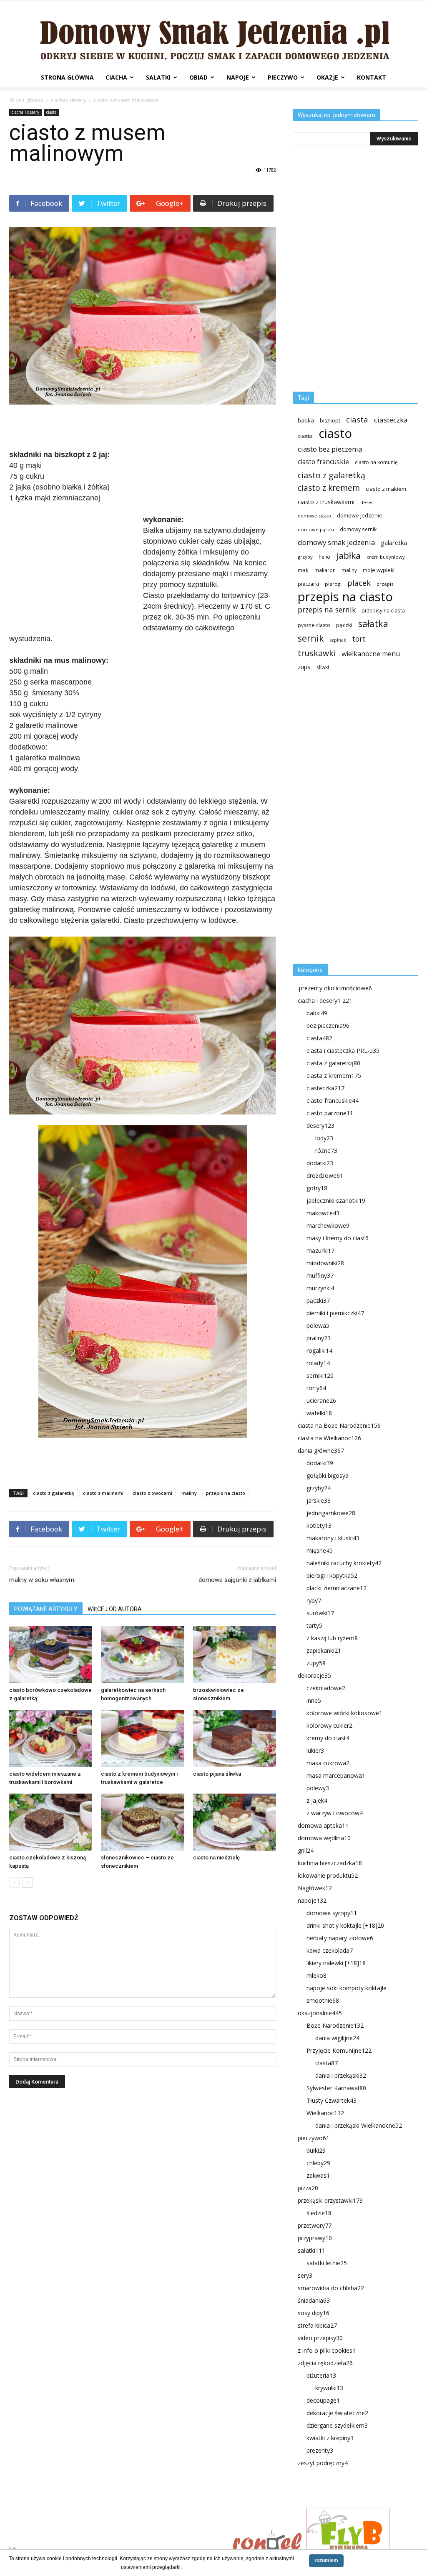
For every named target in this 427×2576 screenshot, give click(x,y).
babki (317, 1013)
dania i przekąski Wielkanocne (359, 2125)
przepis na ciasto (226, 1493)
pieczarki (308, 584)
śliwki (323, 667)
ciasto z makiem (386, 489)
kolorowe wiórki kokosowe (344, 1713)
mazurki (320, 1251)
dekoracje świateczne (337, 2413)
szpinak (338, 640)
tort (359, 639)
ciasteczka (391, 420)
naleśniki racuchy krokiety (344, 1563)
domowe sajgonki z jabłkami (237, 1580)
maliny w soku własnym (42, 1580)
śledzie (319, 2213)
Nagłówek (315, 1888)
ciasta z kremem (334, 1076)
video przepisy (320, 2338)
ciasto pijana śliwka (217, 1774)
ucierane (321, 1400)
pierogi (333, 584)
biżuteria (321, 2375)
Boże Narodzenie (335, 2025)
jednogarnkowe (331, 1513)
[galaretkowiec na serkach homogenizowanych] (142, 1655)
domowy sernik (358, 529)
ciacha (116, 77)
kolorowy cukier (329, 1725)
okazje (327, 77)
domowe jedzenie (360, 516)
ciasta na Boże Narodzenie (339, 1425)
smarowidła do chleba (331, 2288)
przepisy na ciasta (383, 610)
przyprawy (315, 2238)
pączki (344, 625)
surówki (320, 1613)
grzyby (305, 557)
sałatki (158, 77)
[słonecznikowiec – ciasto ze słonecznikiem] (142, 1822)
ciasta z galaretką (333, 1063)
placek (359, 583)
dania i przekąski (341, 2075)
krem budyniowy (386, 557)
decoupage (323, 2400)
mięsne (320, 1550)
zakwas (318, 2175)
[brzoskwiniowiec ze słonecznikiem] (235, 1655)
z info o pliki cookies (327, 2350)
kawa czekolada (330, 1950)
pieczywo (283, 77)
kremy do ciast (328, 1738)
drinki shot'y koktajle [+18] (345, 1925)
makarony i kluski (333, 1538)
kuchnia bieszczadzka (330, 1863)
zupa (304, 667)
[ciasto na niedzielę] (235, 1822)
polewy (318, 1788)
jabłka (348, 556)
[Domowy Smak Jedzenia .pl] (213, 34)
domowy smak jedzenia (336, 542)
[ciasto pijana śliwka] (235, 1738)
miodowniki (325, 1263)
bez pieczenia (328, 1026)
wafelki (319, 1413)
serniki (320, 1375)
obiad (198, 77)
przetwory (315, 2225)
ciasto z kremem (329, 488)
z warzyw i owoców (335, 1813)
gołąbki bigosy (328, 1475)
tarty (314, 1625)
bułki (316, 2150)
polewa (318, 1325)
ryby (314, 1600)
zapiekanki (324, 1650)
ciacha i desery (68, 100)
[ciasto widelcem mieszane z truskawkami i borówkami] (51, 1738)
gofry (317, 1188)
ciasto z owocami (152, 1493)
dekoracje (314, 1675)
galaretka (394, 543)
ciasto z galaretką (53, 1493)
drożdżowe (325, 1176)
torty (316, 1388)
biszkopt (330, 421)
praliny (319, 1338)
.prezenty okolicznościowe (335, 988)
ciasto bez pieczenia (330, 449)
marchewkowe (328, 1226)
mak (303, 570)
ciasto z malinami (103, 1493)
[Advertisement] (143, 428)
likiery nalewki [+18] (336, 1963)
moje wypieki (379, 570)
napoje (238, 77)
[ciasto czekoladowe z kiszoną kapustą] (51, 1822)
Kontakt (372, 77)
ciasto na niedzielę (216, 1858)
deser (367, 502)
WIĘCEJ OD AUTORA (115, 1609)
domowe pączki (316, 529)
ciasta (51, 112)
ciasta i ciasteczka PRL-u (343, 1051)
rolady (318, 1363)
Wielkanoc (325, 2113)
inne (314, 1700)
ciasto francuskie (323, 462)
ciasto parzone (330, 1113)
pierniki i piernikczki (335, 1313)
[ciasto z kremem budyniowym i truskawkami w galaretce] (142, 1738)
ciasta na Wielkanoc (329, 1438)
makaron (325, 570)
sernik (311, 638)
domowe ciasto (314, 516)
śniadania (314, 2300)
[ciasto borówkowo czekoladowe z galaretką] (51, 1655)
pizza (308, 2188)
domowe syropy (332, 1913)
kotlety (319, 1525)
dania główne (321, 1450)
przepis (385, 584)
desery (320, 1126)
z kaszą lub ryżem (332, 1638)
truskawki (317, 653)
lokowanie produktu (328, 1875)
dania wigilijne (337, 2038)
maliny (189, 1493)
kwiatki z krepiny (330, 2438)
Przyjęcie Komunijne (339, 2050)
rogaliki (319, 1350)
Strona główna (67, 77)
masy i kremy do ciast (338, 1238)
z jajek (317, 1800)
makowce (323, 1213)
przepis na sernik (327, 610)
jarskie (319, 1500)
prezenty (320, 2450)
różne (326, 1151)
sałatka (373, 623)
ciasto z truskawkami (326, 502)
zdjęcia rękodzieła (325, 2363)
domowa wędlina (324, 1838)
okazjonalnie (320, 2013)
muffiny (320, 1276)
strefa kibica (317, 2325)
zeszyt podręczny (323, 2463)
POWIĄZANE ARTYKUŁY (46, 1609)
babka (306, 420)
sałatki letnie (327, 2263)
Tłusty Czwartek (332, 2100)
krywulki (329, 2388)
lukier (315, 1750)
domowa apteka (323, 1825)
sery (305, 2275)
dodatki (320, 1163)
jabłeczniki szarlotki (336, 1201)
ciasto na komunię (376, 462)
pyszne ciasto (314, 625)
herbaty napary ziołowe (340, 1938)
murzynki (320, 1288)
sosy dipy (314, 2313)
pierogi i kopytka (332, 1575)
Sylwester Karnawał (336, 2088)
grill (306, 1850)
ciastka (305, 436)
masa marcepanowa (336, 1775)
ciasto (335, 433)
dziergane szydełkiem (337, 2425)
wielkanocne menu (371, 654)
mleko (316, 1975)
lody (324, 1138)
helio (324, 557)
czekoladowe (326, 1688)
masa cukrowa (328, 1763)
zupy (316, 1663)
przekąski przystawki (330, 2200)
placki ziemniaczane (337, 1588)
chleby (318, 2163)
